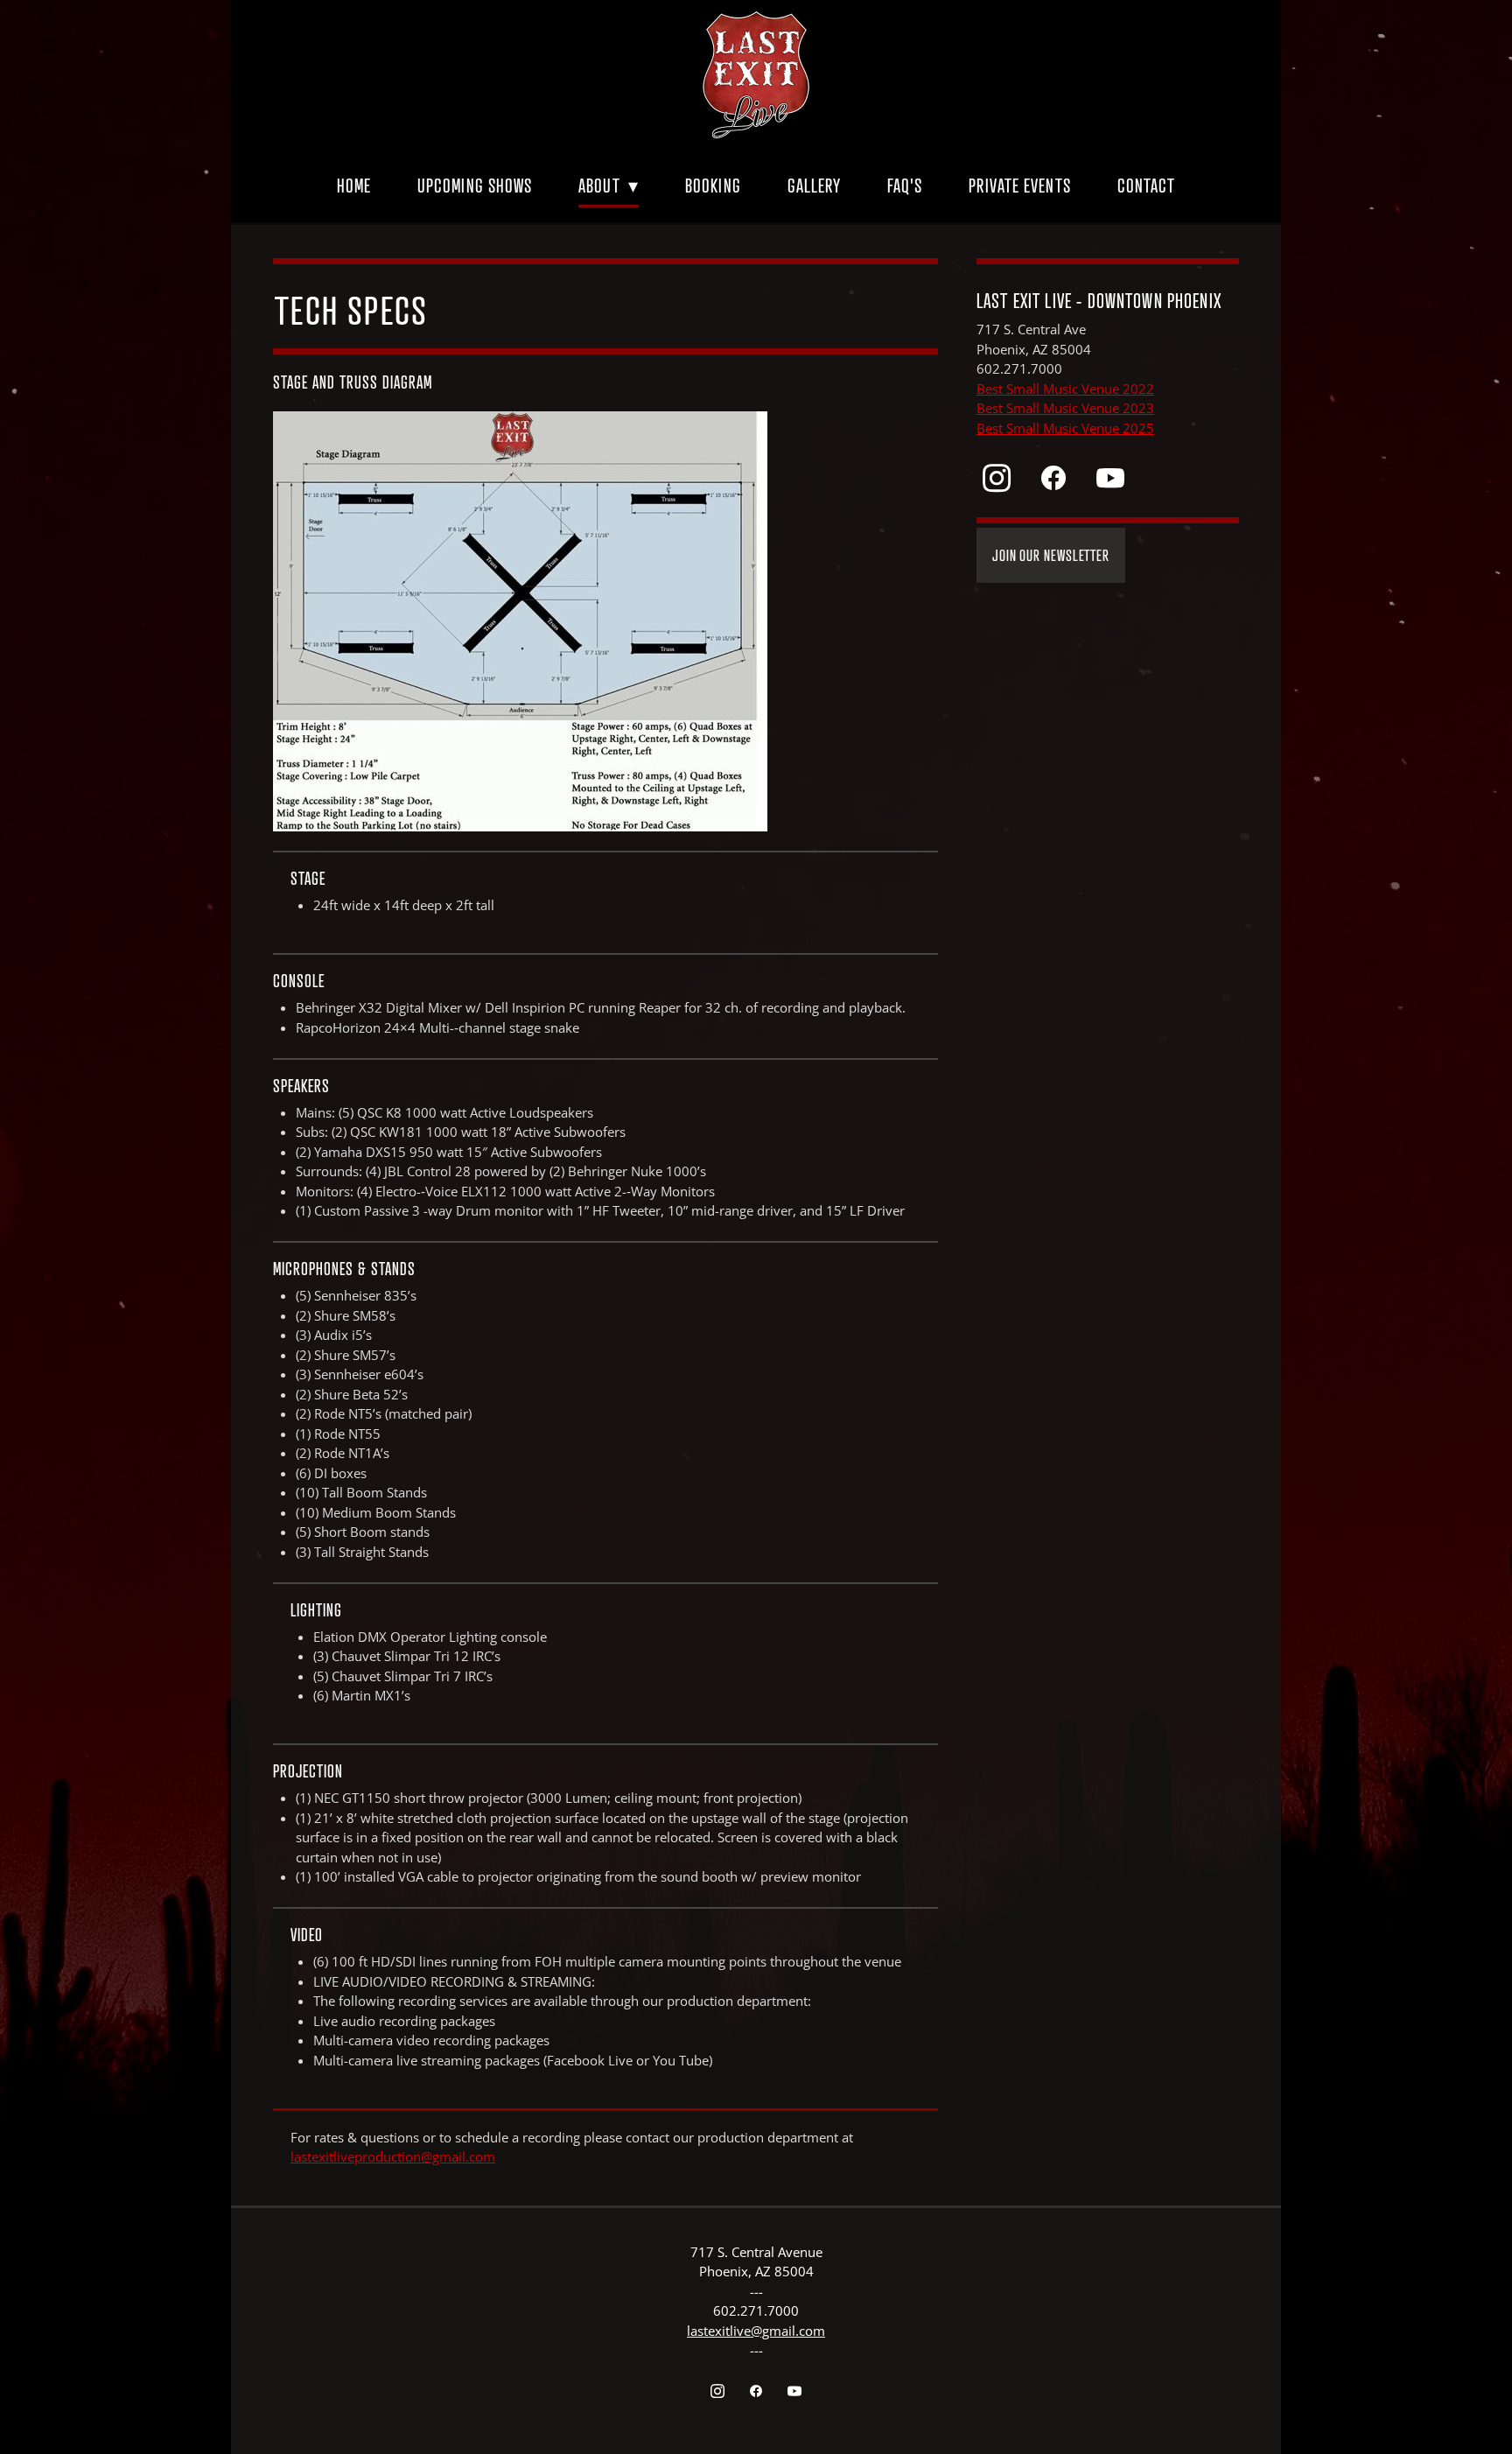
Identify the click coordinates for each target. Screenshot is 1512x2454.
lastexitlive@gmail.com (756, 2331)
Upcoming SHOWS (475, 186)
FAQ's (905, 186)
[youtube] (1110, 478)
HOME (354, 186)
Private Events (1019, 186)
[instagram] (996, 478)
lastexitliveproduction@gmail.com (393, 2157)
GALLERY (815, 186)
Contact (1147, 186)
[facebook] (1053, 478)
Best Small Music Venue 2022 (1065, 389)
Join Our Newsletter (1051, 555)
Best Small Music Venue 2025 (1065, 428)
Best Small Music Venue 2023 (1065, 408)
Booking (713, 186)
